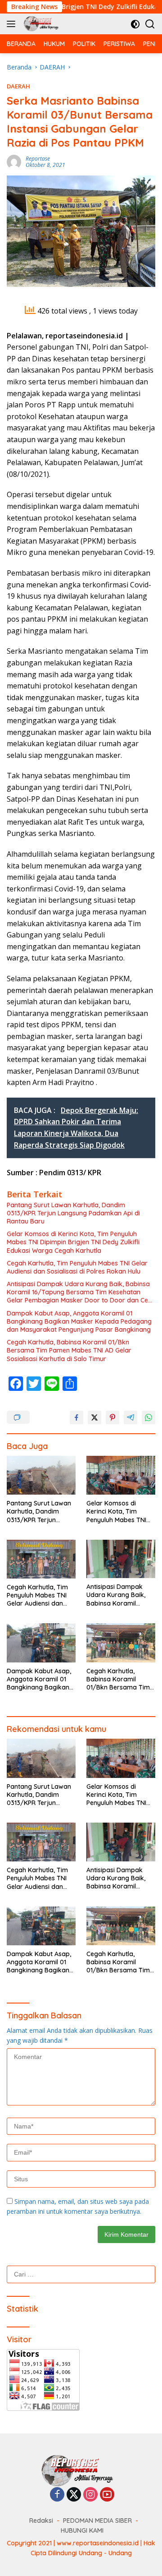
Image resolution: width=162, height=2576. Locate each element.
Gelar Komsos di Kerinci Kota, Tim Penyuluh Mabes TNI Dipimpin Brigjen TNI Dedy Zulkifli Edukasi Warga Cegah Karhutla (73, 1242)
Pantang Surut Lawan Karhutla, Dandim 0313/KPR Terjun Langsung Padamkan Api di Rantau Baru (73, 1213)
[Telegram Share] (130, 1417)
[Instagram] (90, 2495)
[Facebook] (57, 2495)
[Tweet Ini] (94, 1417)
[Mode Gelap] (135, 24)
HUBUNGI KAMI (82, 2530)
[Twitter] (74, 2495)
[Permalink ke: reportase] (14, 161)
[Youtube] (107, 2495)
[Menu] (13, 24)
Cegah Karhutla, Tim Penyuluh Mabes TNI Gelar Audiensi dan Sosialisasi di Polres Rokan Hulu (77, 1267)
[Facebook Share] (76, 1417)
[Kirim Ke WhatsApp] (148, 1417)
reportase (38, 159)
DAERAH (18, 86)
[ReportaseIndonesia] (42, 24)
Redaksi (41, 2521)
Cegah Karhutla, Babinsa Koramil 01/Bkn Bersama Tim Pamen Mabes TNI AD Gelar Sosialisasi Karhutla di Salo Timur (69, 1350)
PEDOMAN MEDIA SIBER (97, 2521)
